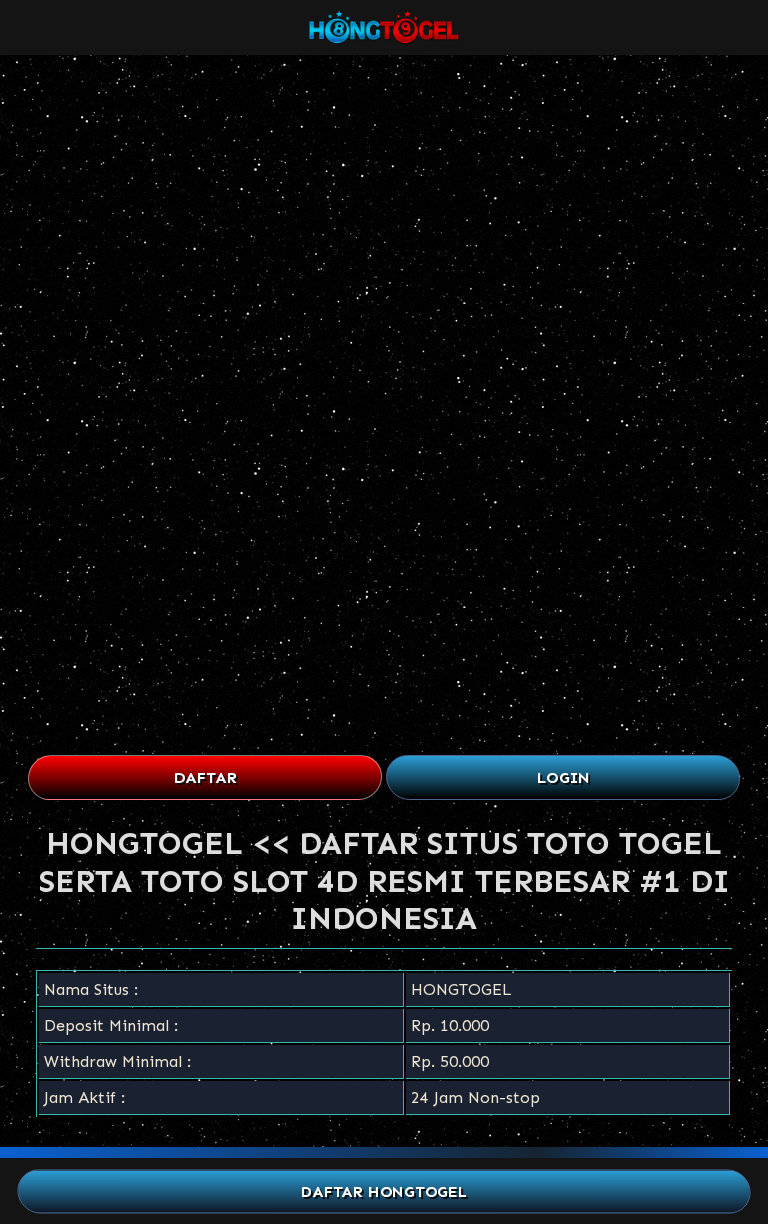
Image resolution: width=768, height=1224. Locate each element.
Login (563, 777)
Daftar (205, 777)
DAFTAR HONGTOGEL (384, 1191)
